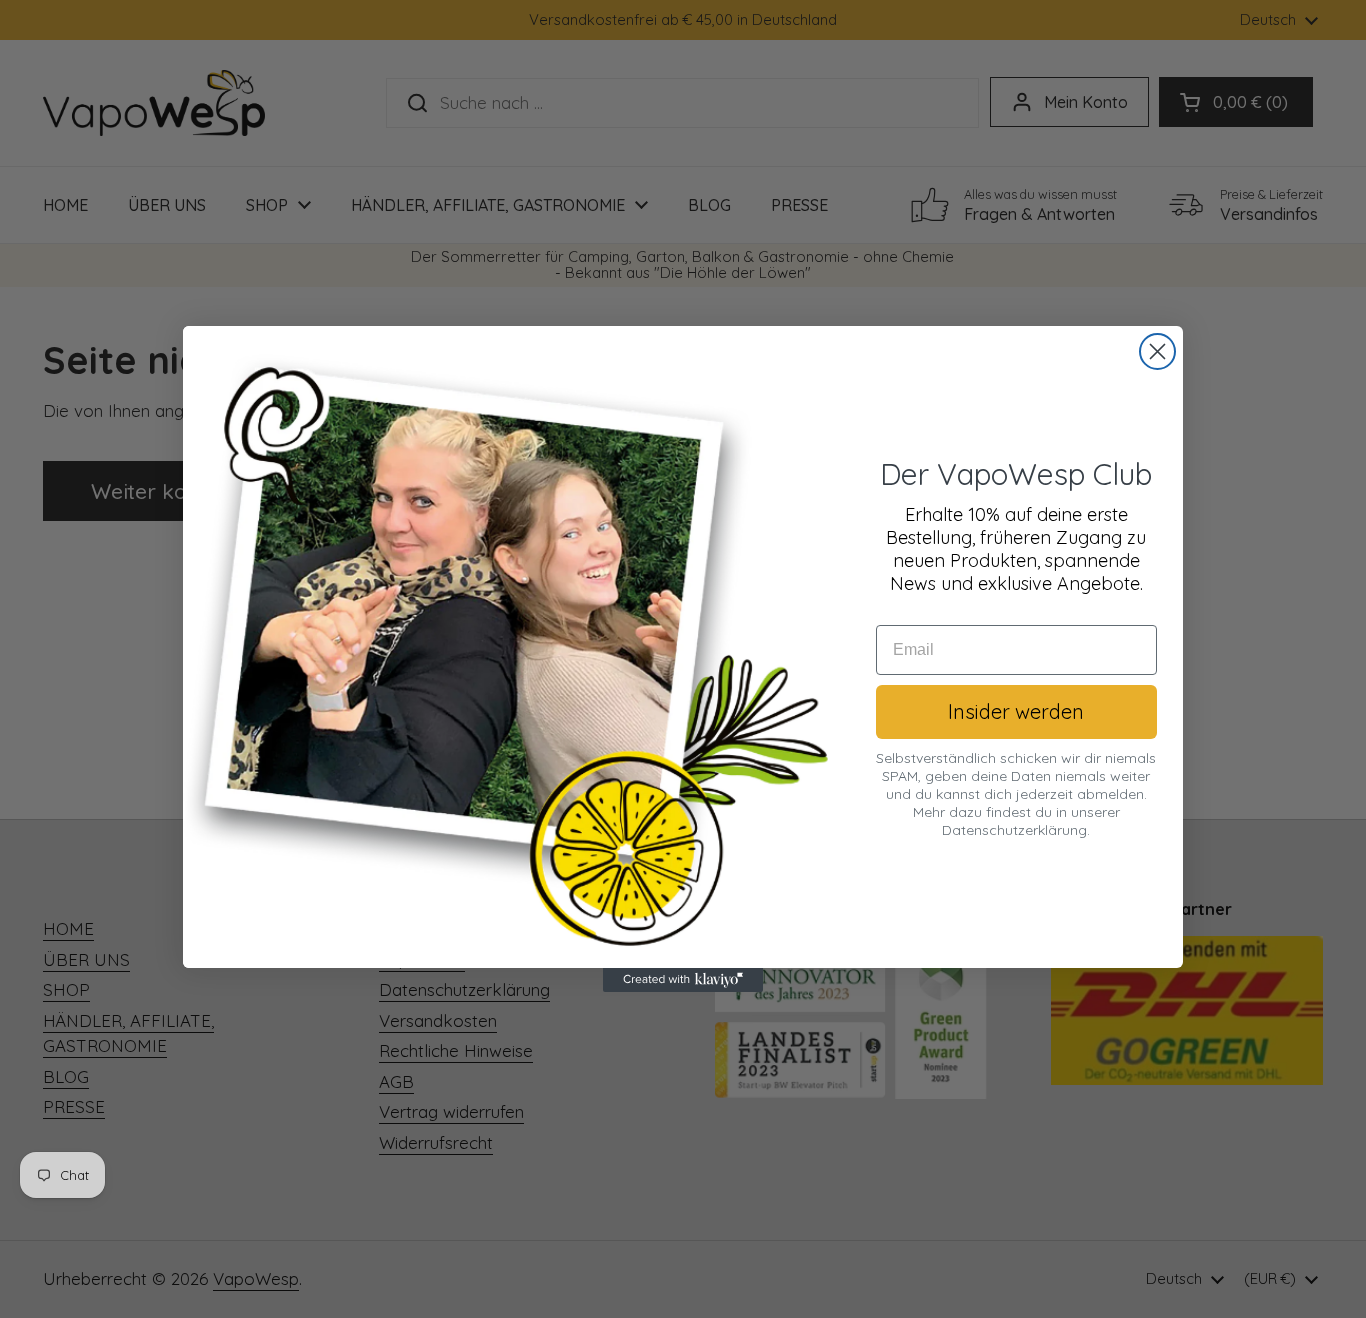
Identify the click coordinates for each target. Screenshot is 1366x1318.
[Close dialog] (1157, 351)
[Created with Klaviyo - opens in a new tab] (683, 980)
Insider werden (1016, 711)
